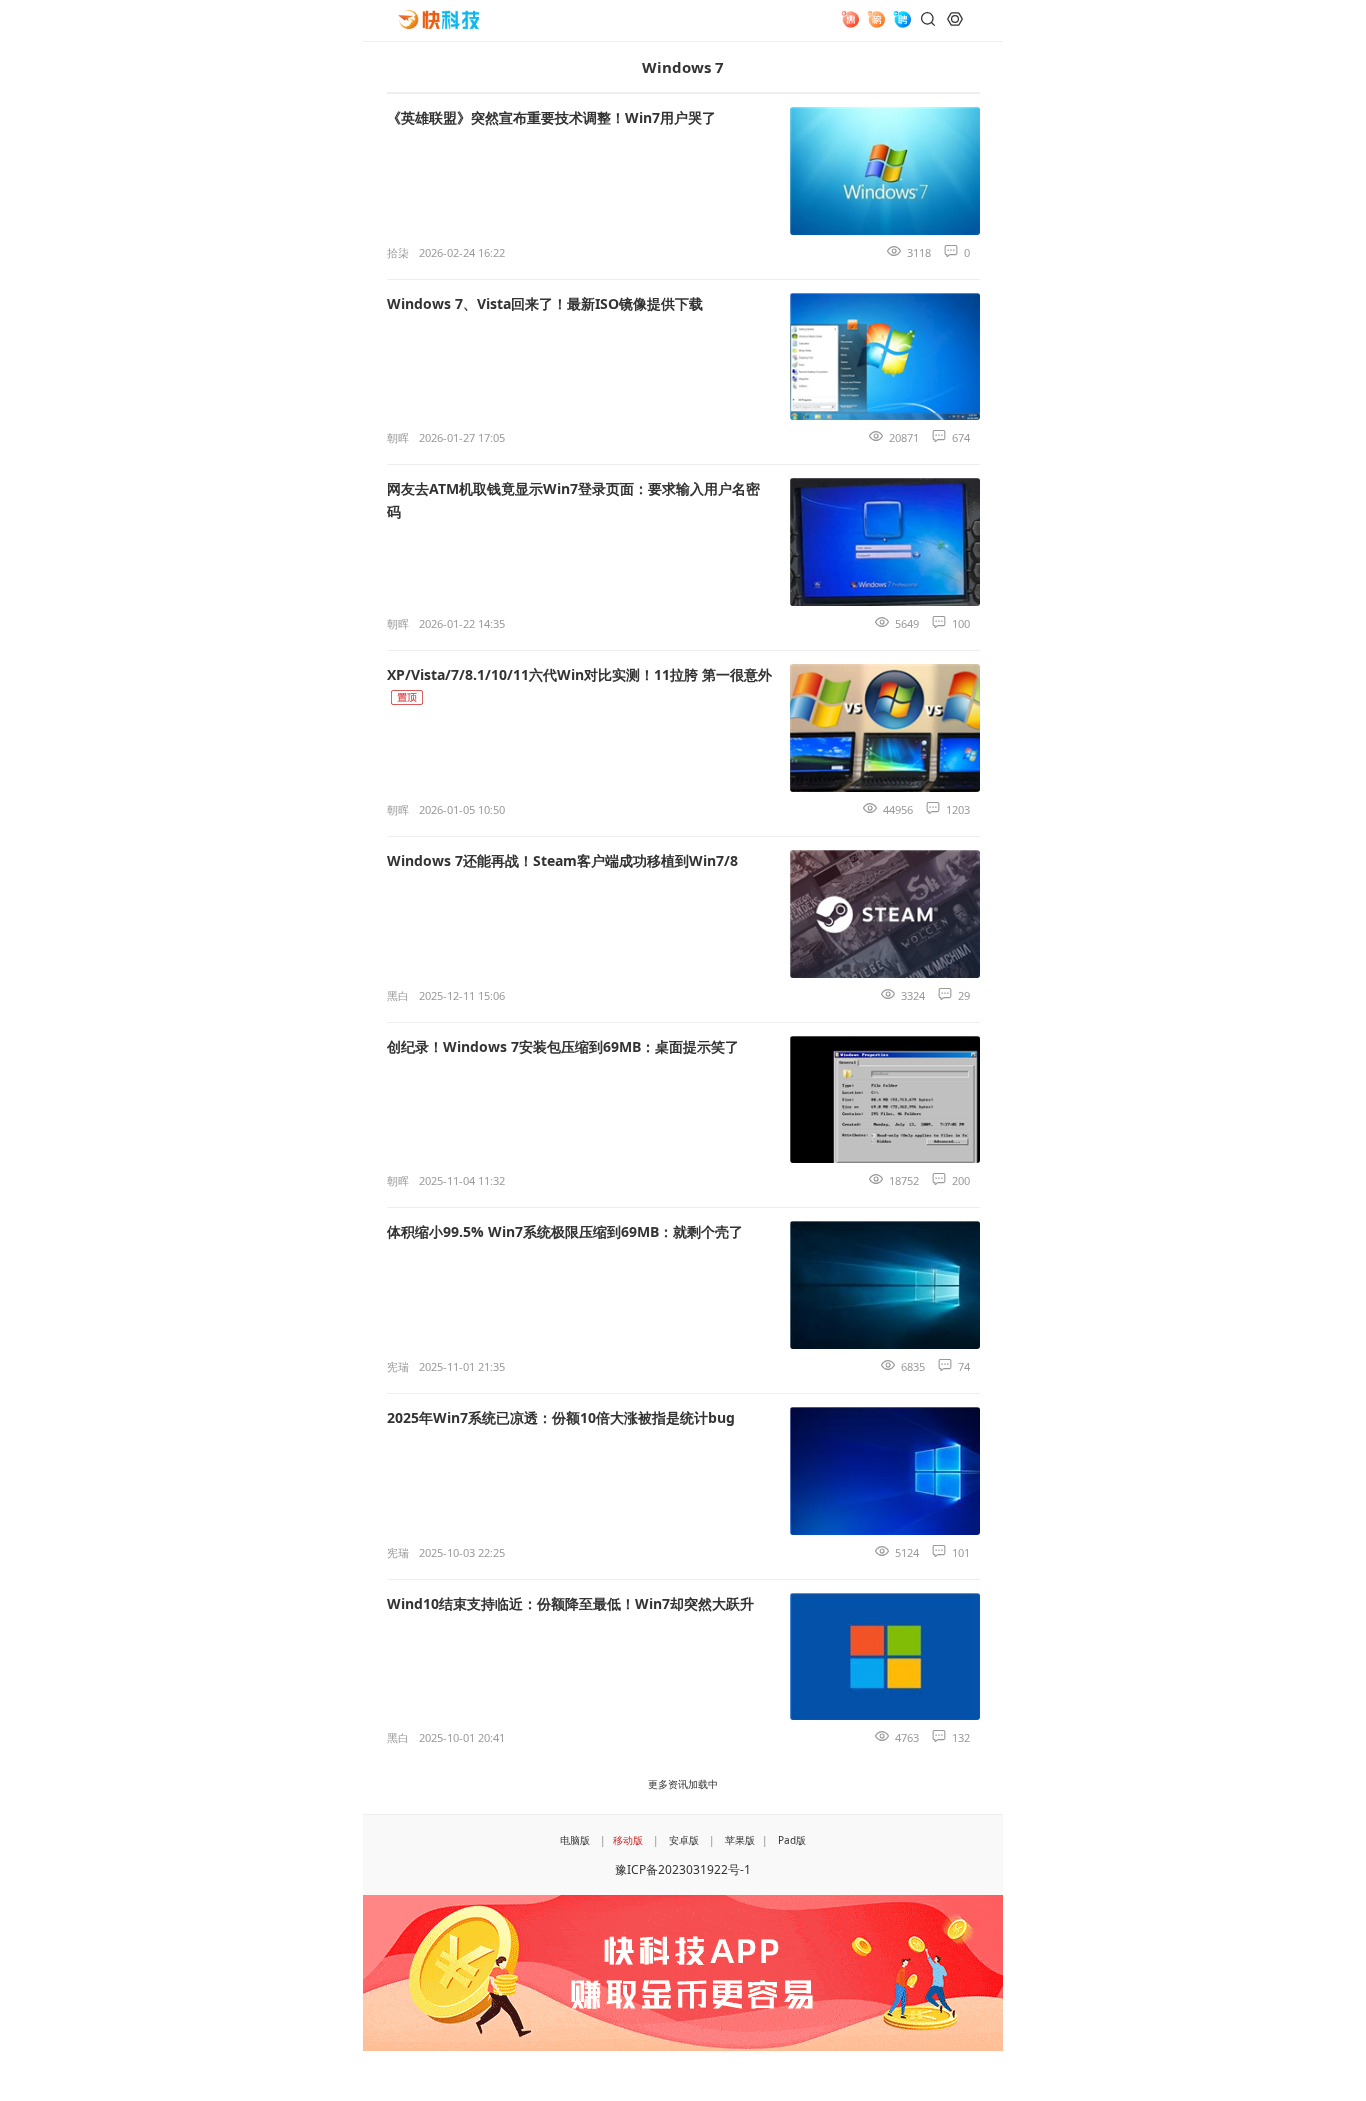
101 (961, 1552)
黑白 (398, 995)
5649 (907, 623)
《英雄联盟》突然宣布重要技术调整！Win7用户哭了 (551, 117)
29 (964, 995)
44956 (898, 809)
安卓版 (684, 1840)
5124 (907, 1552)
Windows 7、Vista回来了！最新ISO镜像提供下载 (545, 303)
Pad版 (792, 1840)
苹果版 (740, 1840)
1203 (958, 809)
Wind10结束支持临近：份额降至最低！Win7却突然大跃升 (570, 1603)
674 (961, 437)
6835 (913, 1366)
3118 (919, 252)
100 (961, 623)
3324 (913, 995)
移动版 (628, 1840)
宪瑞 (398, 1366)
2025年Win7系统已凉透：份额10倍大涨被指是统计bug (561, 1417)
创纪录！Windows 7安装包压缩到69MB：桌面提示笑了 (563, 1046)
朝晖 (398, 437)
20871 (904, 437)
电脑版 (575, 1840)
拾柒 (398, 252)
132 (961, 1737)
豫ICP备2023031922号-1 (683, 1869)
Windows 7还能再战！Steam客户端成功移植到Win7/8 (562, 860)
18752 (904, 1180)
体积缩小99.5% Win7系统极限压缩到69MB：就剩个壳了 (565, 1231)
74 (964, 1366)
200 (961, 1180)
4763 (907, 1737)
